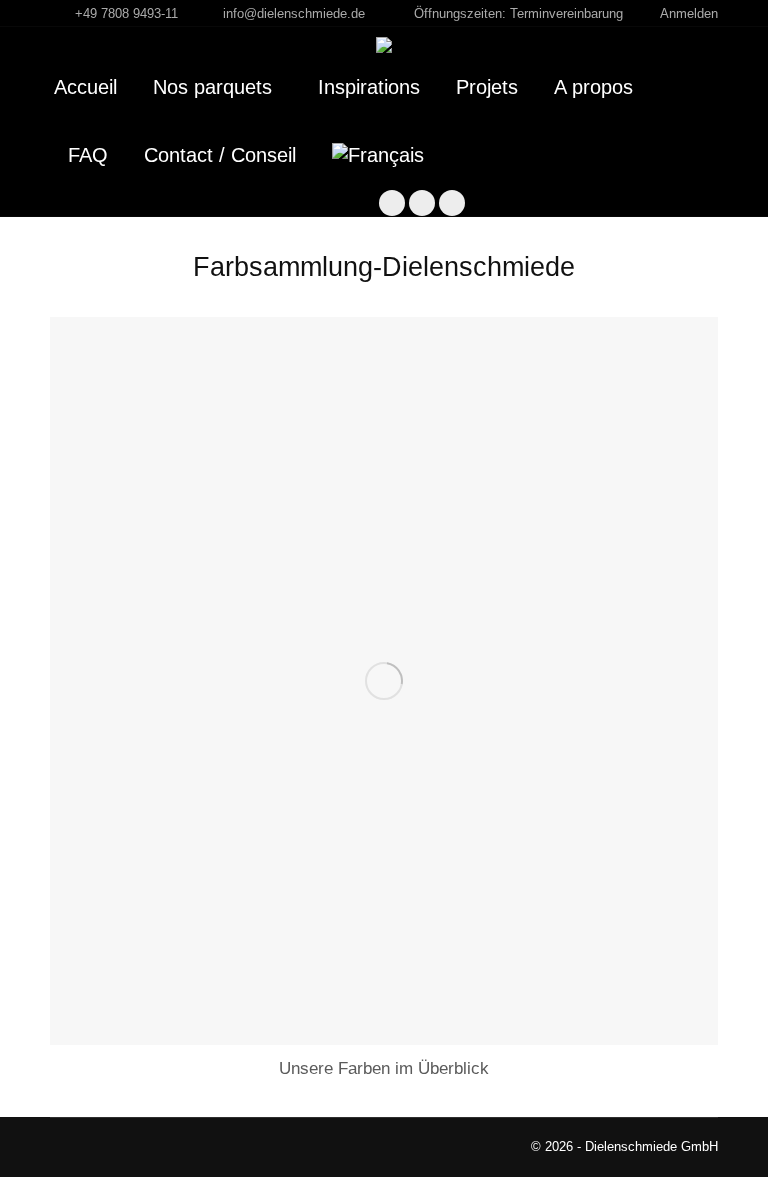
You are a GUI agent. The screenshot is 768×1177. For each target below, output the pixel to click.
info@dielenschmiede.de (294, 13)
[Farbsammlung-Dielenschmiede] (384, 681)
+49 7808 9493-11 (126, 13)
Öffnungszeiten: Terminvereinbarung (518, 13)
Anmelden (689, 13)
